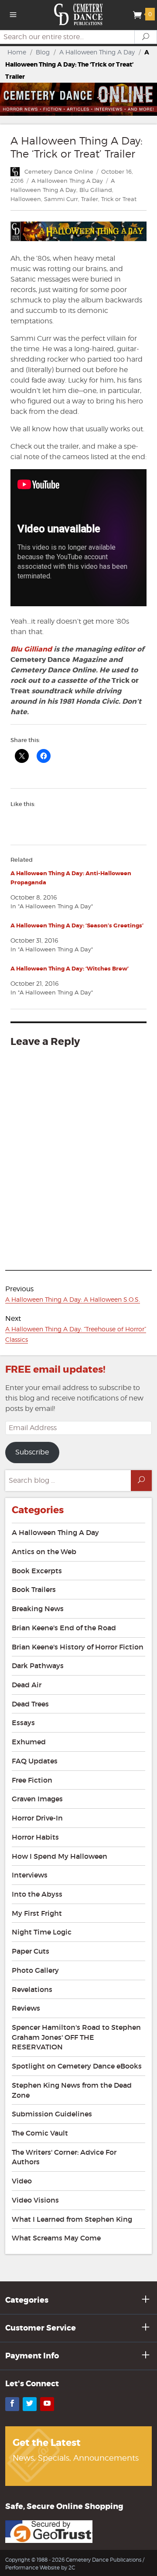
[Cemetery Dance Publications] (79, 14)
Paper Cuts (31, 1951)
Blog (43, 52)
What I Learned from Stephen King (72, 2219)
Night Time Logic (42, 1932)
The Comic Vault (40, 2133)
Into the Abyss (37, 1894)
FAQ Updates (35, 1761)
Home (17, 52)
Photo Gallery (35, 1970)
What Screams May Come (56, 2238)
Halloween (26, 199)
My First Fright (37, 1913)
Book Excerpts (37, 1571)
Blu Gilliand (96, 190)
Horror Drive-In (37, 1818)
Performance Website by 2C (40, 2568)
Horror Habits (35, 1837)
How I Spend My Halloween (60, 1856)
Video (22, 2181)
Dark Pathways (38, 1666)
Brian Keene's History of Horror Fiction (78, 1647)
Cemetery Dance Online (59, 171)
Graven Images (37, 1799)
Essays (23, 1723)
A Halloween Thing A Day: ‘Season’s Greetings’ (77, 925)
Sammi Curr (61, 199)
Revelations (32, 1989)
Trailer (90, 199)
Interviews (30, 1875)
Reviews (26, 2008)
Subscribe (32, 1452)
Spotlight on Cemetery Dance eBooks (77, 2066)
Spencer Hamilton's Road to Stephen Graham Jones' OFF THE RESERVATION (76, 2037)
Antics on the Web (44, 1552)
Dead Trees (30, 1704)
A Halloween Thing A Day (97, 52)
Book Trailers (34, 1589)
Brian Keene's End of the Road (64, 1628)
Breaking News (38, 1609)
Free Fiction (32, 1780)
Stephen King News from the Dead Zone (72, 2090)
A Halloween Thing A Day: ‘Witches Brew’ (70, 969)
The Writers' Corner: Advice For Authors (64, 2157)
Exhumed (29, 1742)
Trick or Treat (119, 199)
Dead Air (27, 1685)
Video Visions (35, 2200)
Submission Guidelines (52, 2114)
